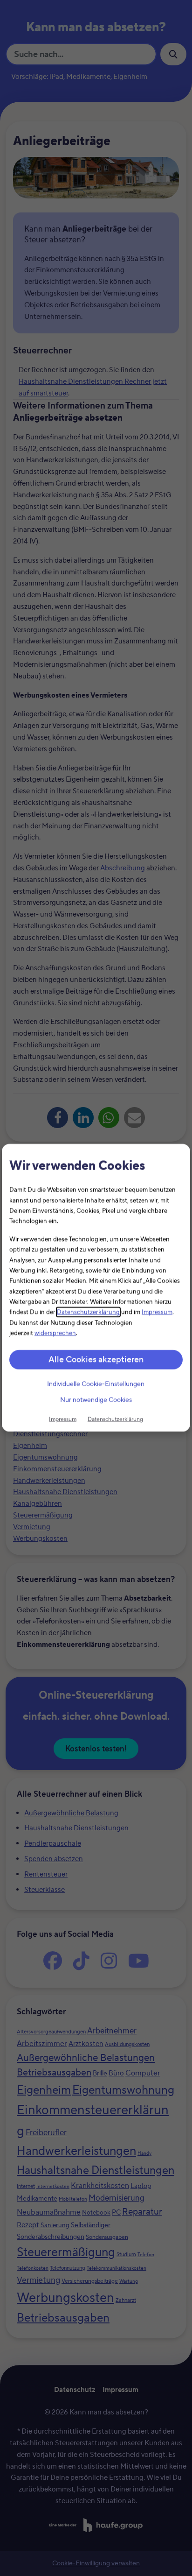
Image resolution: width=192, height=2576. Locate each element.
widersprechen (55, 1334)
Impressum (157, 1313)
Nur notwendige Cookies (96, 1400)
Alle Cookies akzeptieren (96, 1360)
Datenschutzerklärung (88, 1313)
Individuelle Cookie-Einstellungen (96, 1384)
